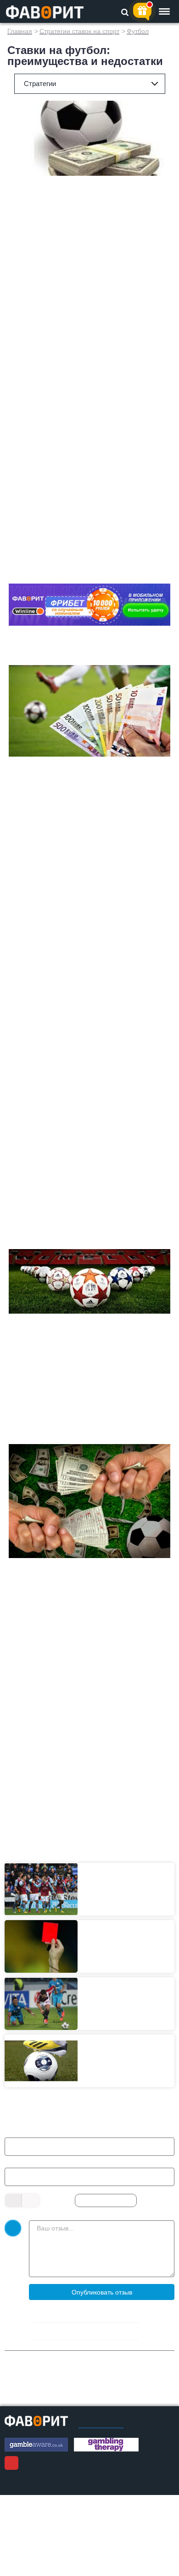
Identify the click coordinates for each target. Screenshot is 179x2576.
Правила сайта (101, 2425)
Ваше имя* (27, 2132)
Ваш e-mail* (28, 2162)
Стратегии (40, 84)
